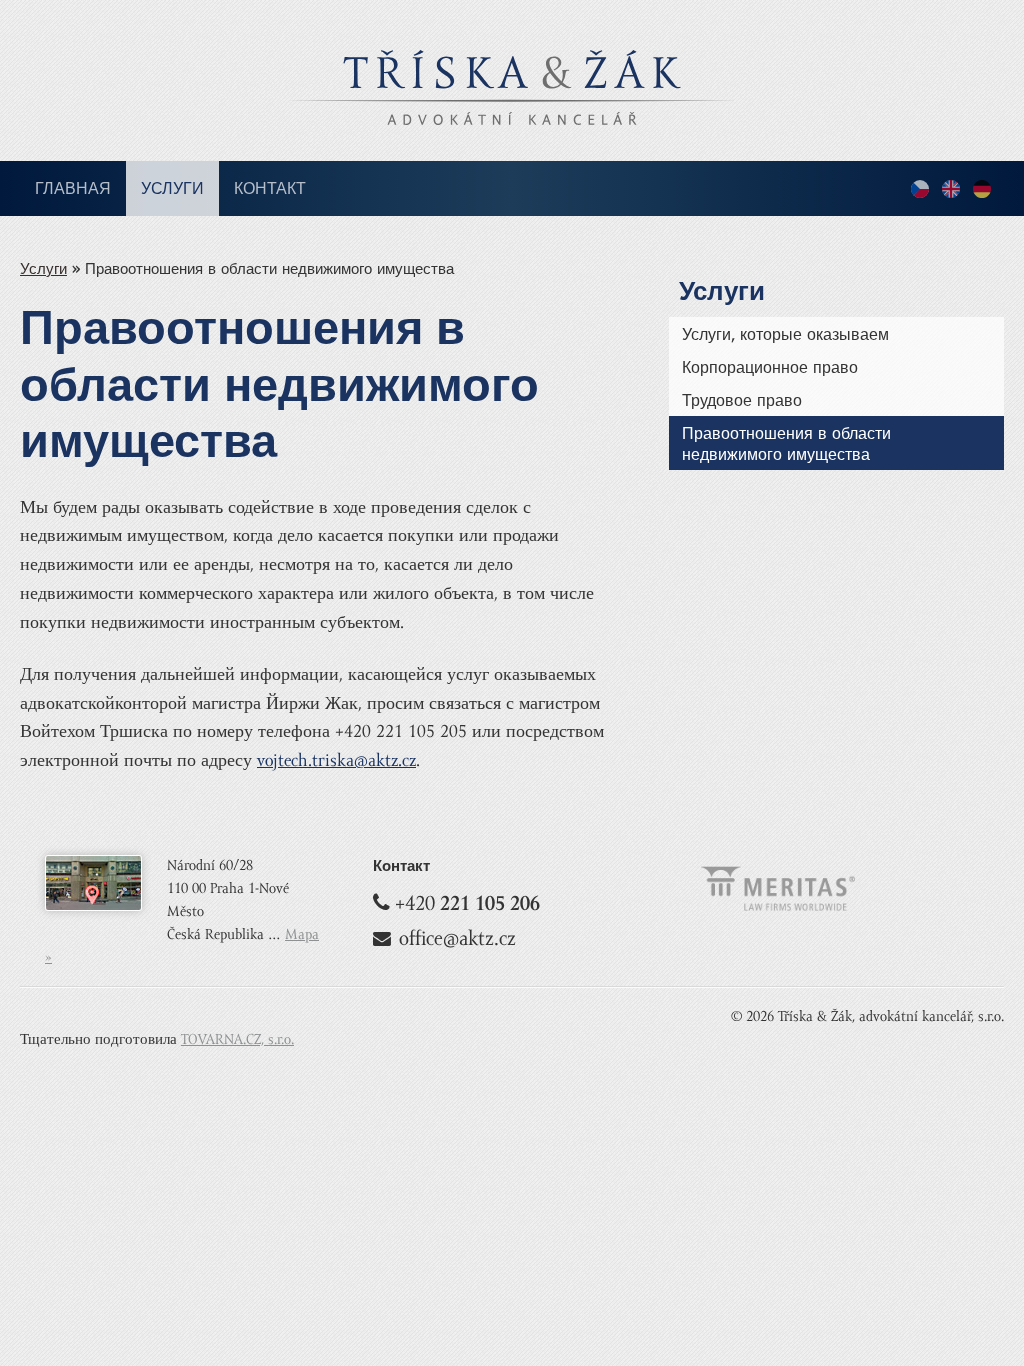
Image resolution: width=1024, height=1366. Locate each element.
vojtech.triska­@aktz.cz (336, 760)
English (951, 190)
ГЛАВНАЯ (73, 188)
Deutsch (982, 190)
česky (920, 190)
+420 (467, 903)
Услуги (172, 188)
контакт (270, 188)
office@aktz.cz (457, 938)
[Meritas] (778, 908)
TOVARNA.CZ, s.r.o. (237, 1039)
